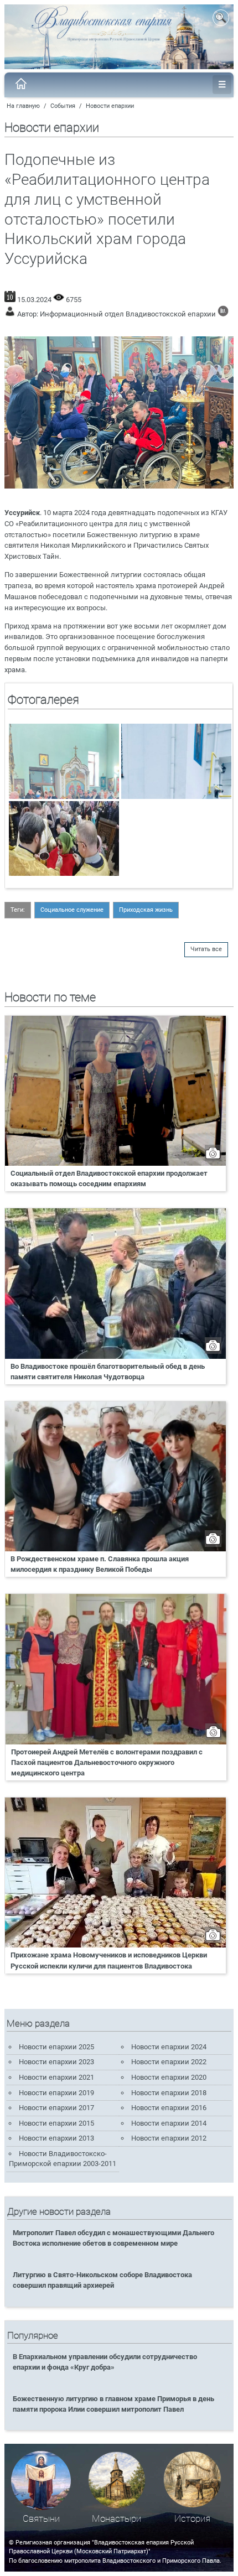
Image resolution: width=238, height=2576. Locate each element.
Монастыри (117, 2519)
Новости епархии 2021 (56, 2077)
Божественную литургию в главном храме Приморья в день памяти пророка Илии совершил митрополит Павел (113, 2404)
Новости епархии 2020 (169, 2077)
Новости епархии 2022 (169, 2062)
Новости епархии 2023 (56, 2062)
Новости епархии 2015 (56, 2123)
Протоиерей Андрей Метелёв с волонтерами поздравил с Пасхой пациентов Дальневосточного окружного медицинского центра (107, 1762)
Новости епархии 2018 (169, 2093)
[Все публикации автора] (223, 314)
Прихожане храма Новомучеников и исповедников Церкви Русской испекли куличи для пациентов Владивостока (109, 1960)
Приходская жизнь (146, 910)
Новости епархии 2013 (56, 2138)
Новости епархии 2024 (169, 2047)
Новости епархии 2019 (56, 2093)
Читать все (206, 949)
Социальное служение (72, 910)
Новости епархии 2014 (169, 2123)
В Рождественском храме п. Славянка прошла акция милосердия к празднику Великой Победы (100, 1564)
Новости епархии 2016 (169, 2108)
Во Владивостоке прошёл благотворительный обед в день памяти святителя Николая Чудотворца (108, 1372)
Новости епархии (110, 106)
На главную (23, 106)
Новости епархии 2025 (56, 2047)
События (63, 106)
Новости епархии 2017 (56, 2108)
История (192, 2519)
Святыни (41, 2519)
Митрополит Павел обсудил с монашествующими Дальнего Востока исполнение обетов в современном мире (113, 2238)
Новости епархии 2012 (169, 2138)
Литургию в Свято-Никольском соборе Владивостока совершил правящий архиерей (102, 2280)
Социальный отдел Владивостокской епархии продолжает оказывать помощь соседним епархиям (109, 1178)
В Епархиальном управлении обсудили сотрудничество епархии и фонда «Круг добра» (105, 2362)
